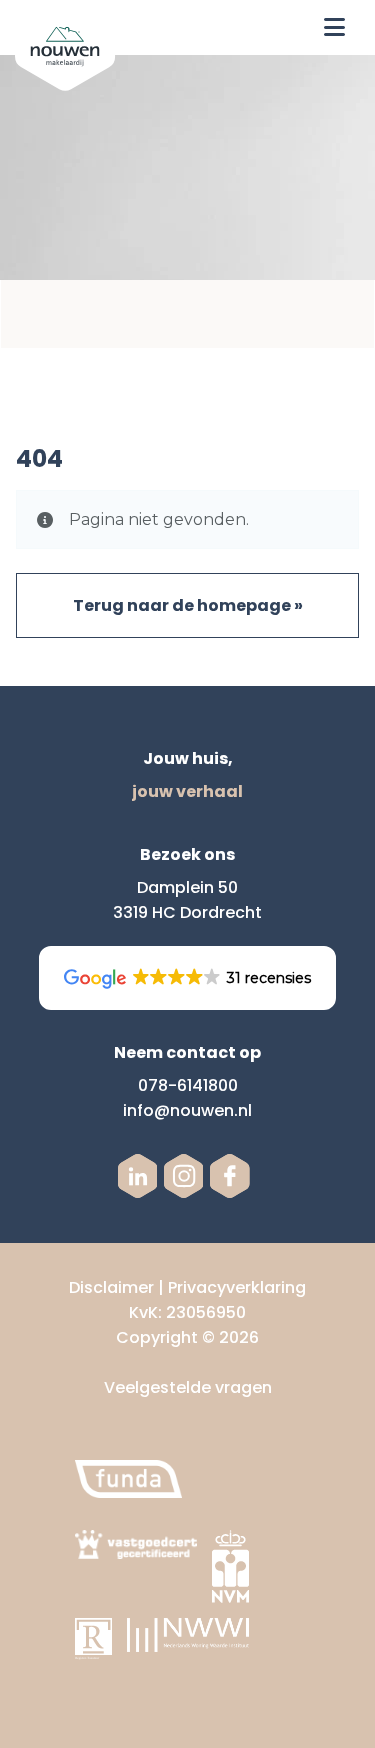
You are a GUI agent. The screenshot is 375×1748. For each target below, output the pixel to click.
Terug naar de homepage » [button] (188, 605)
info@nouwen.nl (187, 1110)
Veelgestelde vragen (188, 1387)
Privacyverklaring (237, 1287)
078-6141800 (188, 1085)
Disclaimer (111, 1287)
